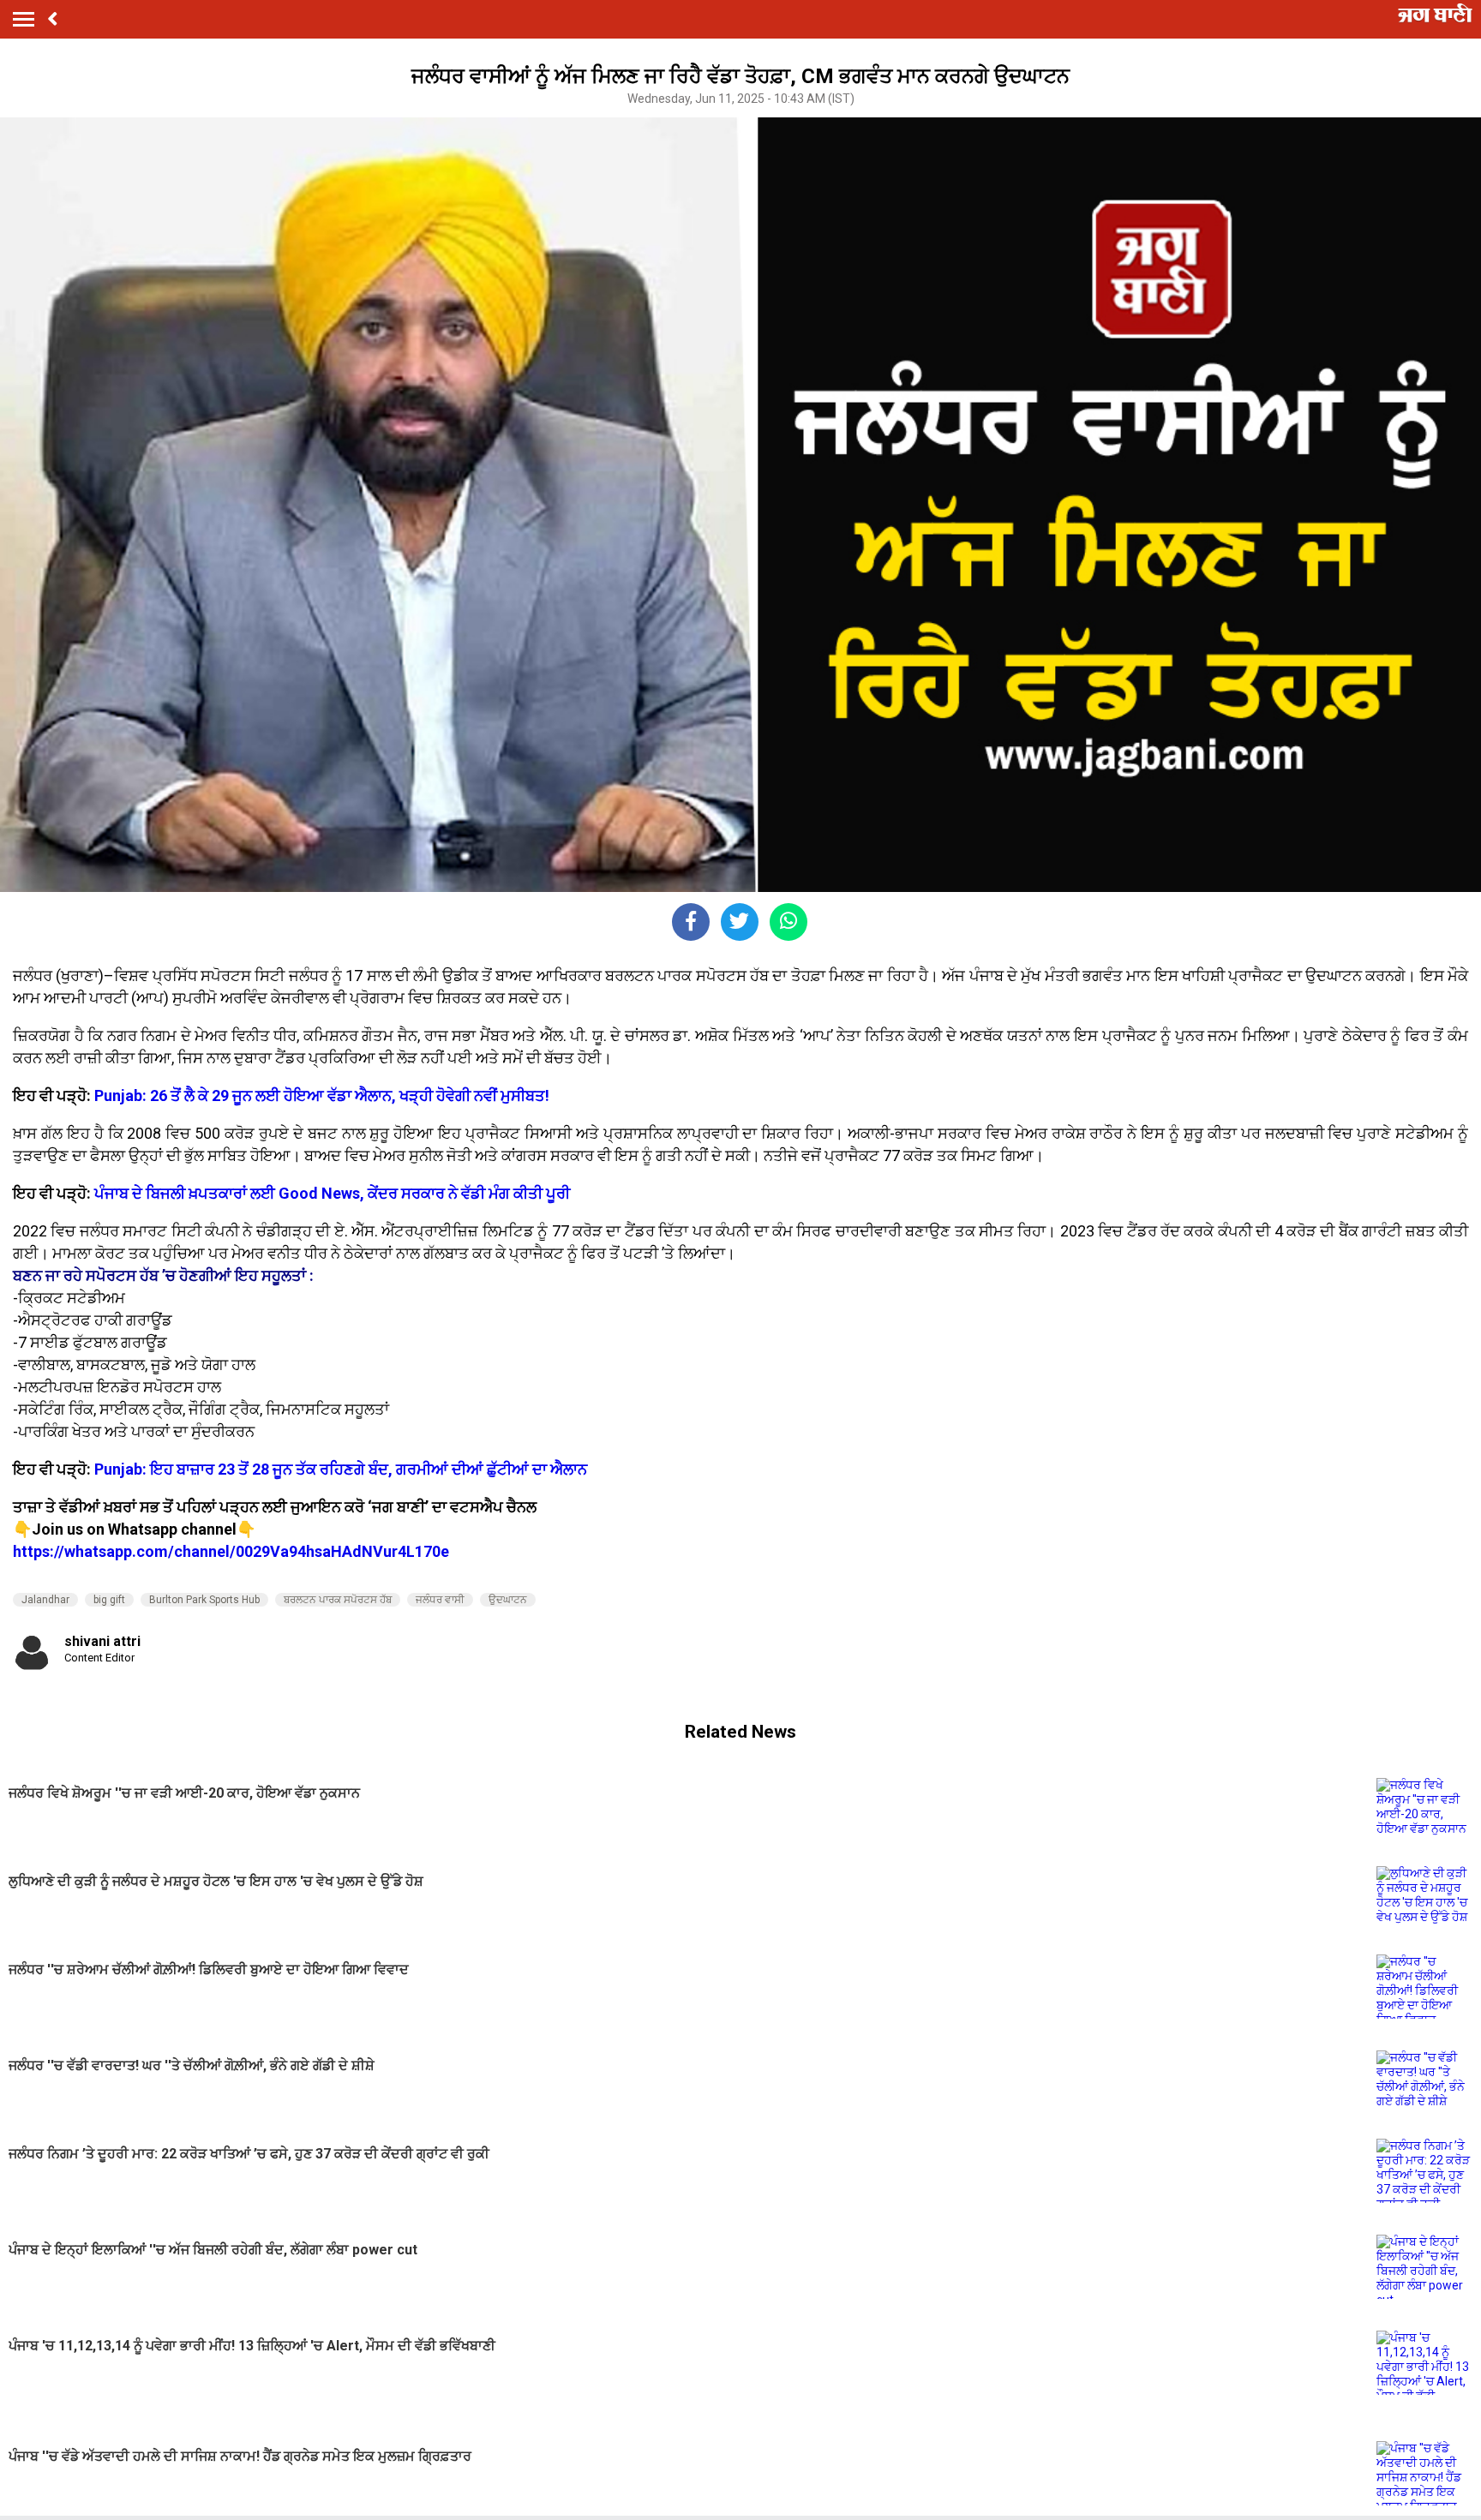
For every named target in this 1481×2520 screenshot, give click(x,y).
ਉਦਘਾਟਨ (508, 1600)
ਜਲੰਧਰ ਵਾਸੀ (440, 1600)
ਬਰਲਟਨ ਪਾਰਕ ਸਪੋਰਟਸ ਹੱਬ (338, 1600)
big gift (109, 1600)
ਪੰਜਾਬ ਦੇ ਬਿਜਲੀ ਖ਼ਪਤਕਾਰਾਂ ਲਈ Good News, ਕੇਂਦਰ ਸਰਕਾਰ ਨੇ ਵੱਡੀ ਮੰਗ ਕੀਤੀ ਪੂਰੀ (332, 1193)
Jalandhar (45, 1600)
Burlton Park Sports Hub (204, 1600)
